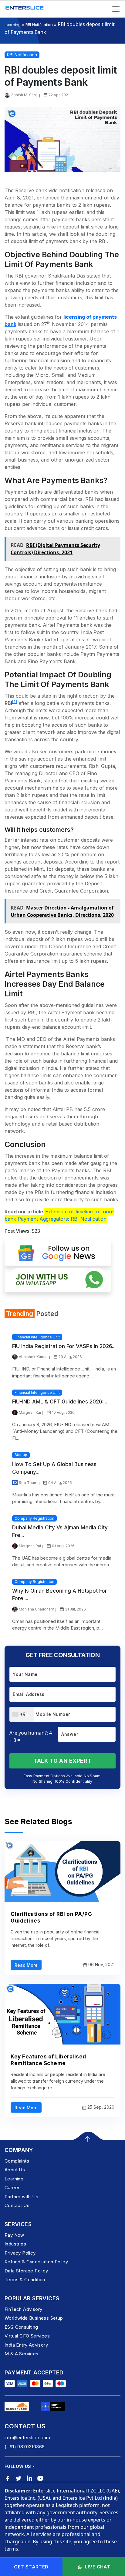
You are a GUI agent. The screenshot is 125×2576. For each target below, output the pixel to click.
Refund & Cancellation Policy (36, 2262)
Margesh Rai (30, 1412)
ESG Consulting (21, 2327)
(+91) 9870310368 (25, 2447)
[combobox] (22, 1714)
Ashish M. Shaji (24, 95)
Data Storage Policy (26, 2271)
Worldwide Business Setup (34, 2318)
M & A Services (22, 2354)
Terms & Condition (25, 2280)
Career (12, 2188)
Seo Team (28, 1483)
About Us (15, 2170)
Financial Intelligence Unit (37, 1337)
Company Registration (34, 1518)
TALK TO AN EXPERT (62, 1761)
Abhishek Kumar (33, 1357)
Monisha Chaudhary (36, 1609)
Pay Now (14, 2235)
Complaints (17, 2161)
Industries (15, 2244)
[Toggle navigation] (116, 9)
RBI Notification (39, 25)
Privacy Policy (20, 2253)
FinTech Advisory (23, 2309)
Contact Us (17, 2205)
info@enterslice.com (27, 2438)
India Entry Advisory (26, 2345)
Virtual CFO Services (27, 2336)
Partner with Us (21, 2197)
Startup (21, 1455)
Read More (26, 1965)
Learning (13, 25)
